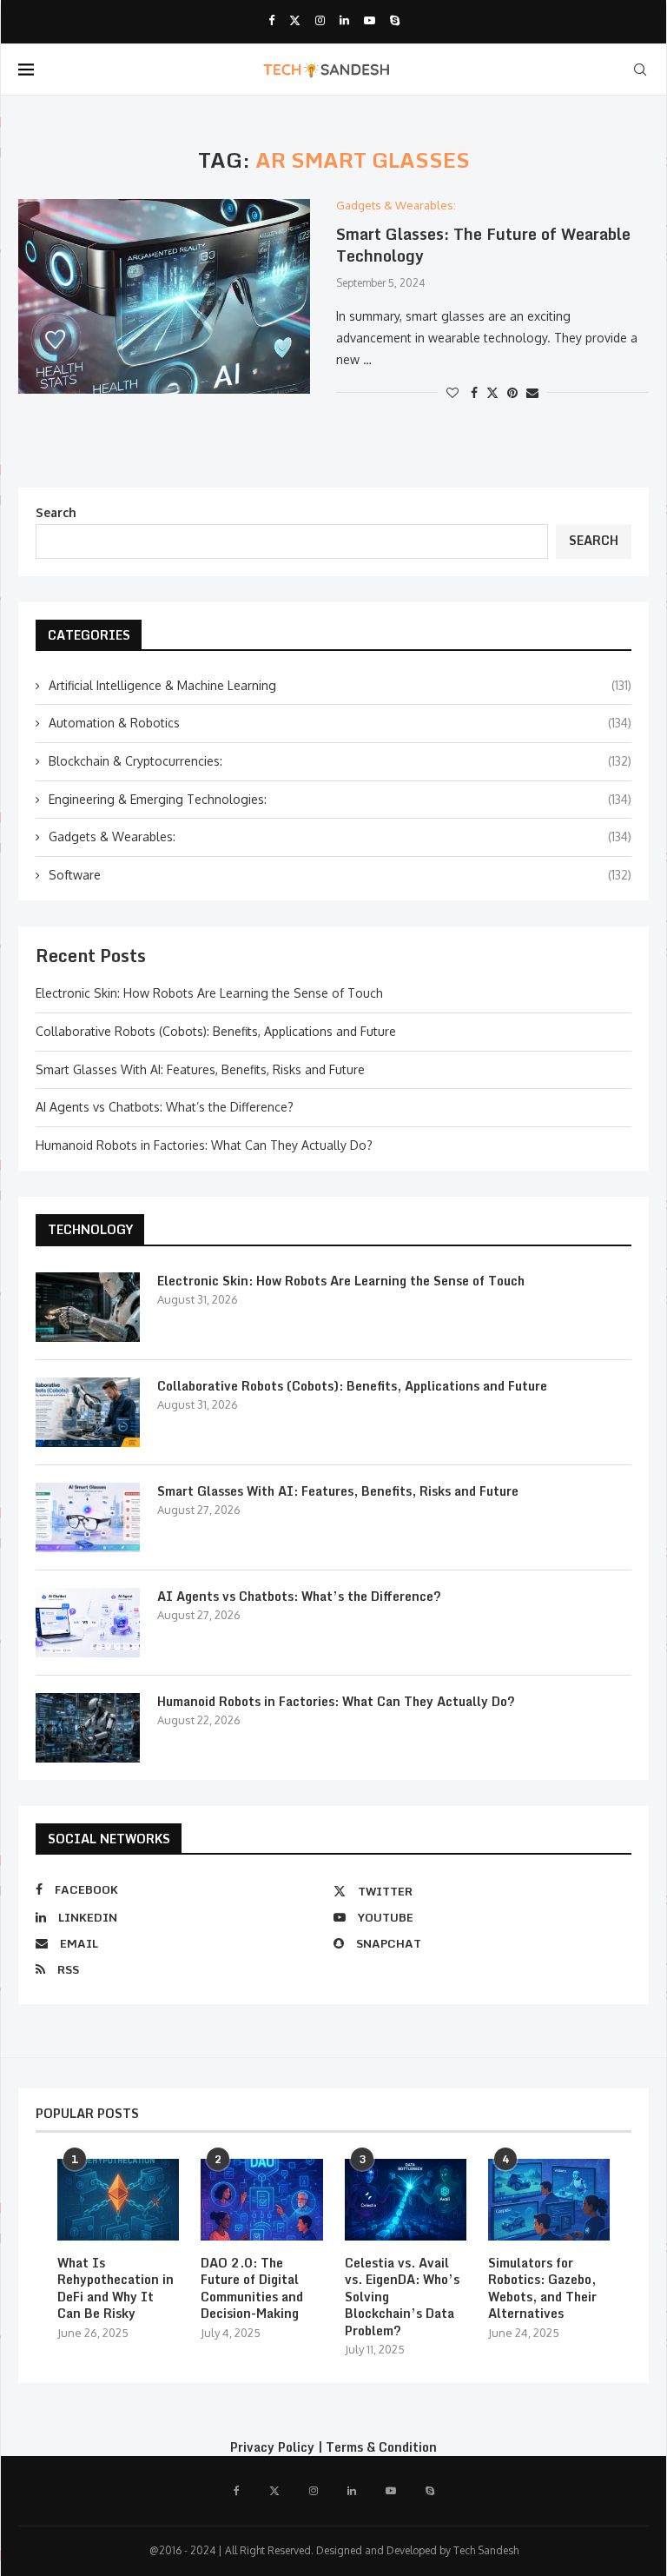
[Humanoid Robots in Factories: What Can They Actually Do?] (88, 1728)
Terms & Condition (381, 2447)
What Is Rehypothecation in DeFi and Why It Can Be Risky (116, 2288)
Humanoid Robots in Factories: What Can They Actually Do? (204, 1145)
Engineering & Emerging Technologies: (340, 799)
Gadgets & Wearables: (340, 837)
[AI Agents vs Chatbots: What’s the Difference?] (88, 1623)
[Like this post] (452, 392)
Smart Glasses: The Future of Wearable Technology (483, 244)
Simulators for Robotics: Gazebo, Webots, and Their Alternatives (542, 2288)
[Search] (640, 70)
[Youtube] (370, 20)
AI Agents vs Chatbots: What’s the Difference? (165, 1107)
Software (340, 875)
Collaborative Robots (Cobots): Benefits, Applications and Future (216, 1031)
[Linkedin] (344, 20)
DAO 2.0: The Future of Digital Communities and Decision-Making (252, 2288)
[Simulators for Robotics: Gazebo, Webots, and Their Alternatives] (549, 2200)
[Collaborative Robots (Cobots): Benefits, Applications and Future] (88, 1412)
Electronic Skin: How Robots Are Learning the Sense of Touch (209, 993)
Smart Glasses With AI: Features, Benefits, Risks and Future (200, 1069)
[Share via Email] (532, 392)
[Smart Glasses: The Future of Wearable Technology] (164, 296)
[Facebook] (271, 20)
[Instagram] (320, 20)
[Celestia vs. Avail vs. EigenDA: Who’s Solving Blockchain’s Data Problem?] (406, 2200)
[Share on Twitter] (492, 392)
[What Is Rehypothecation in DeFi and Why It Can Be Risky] (118, 2200)
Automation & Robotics (340, 723)
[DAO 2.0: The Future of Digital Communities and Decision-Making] (261, 2200)
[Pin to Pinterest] (512, 392)
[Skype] (395, 20)
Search (56, 512)
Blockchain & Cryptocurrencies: (340, 761)
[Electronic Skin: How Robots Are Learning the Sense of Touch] (88, 1307)
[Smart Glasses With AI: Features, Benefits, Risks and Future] (88, 1517)
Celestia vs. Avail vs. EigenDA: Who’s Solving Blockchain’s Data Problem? (402, 2297)
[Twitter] (295, 20)
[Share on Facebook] (474, 392)
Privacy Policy (272, 2447)
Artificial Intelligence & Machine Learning (340, 685)
